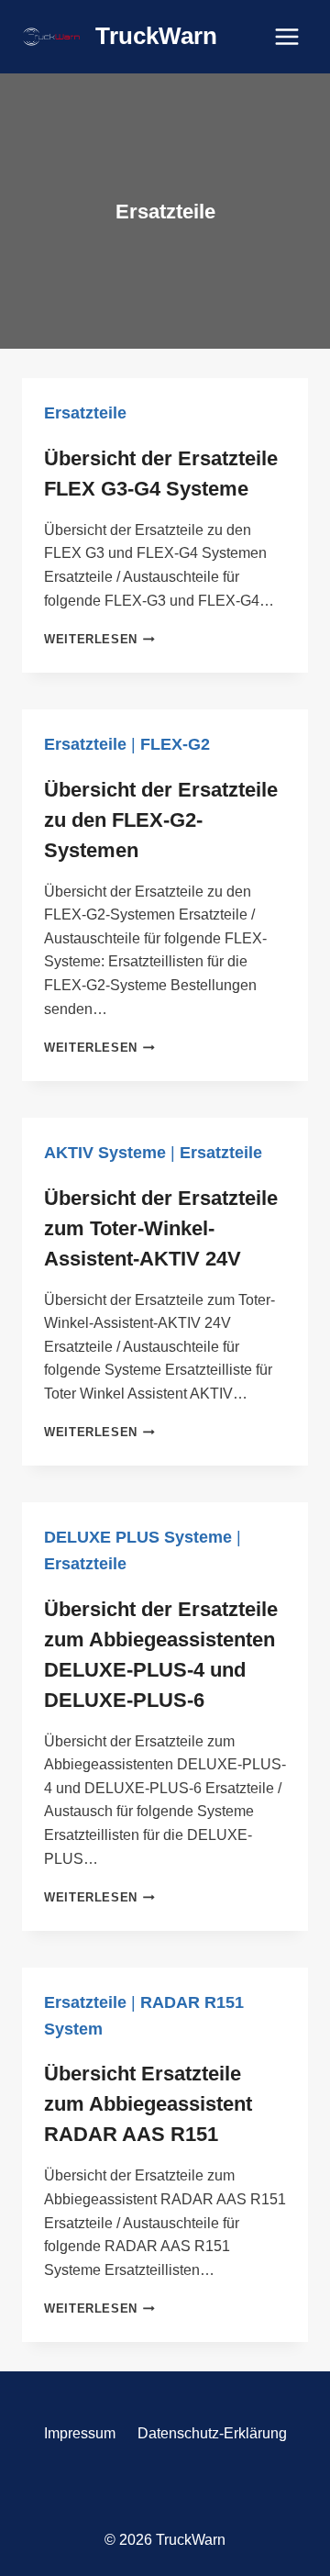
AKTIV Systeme (105, 1153)
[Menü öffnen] (286, 36)
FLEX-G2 (175, 744)
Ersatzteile (85, 413)
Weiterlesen (99, 639)
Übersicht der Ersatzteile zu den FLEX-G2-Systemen (161, 820)
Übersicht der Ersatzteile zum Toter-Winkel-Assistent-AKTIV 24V (161, 1228)
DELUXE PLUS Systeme (138, 1537)
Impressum (80, 2433)
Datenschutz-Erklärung (212, 2433)
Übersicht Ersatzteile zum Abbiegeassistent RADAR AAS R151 (148, 2104)
